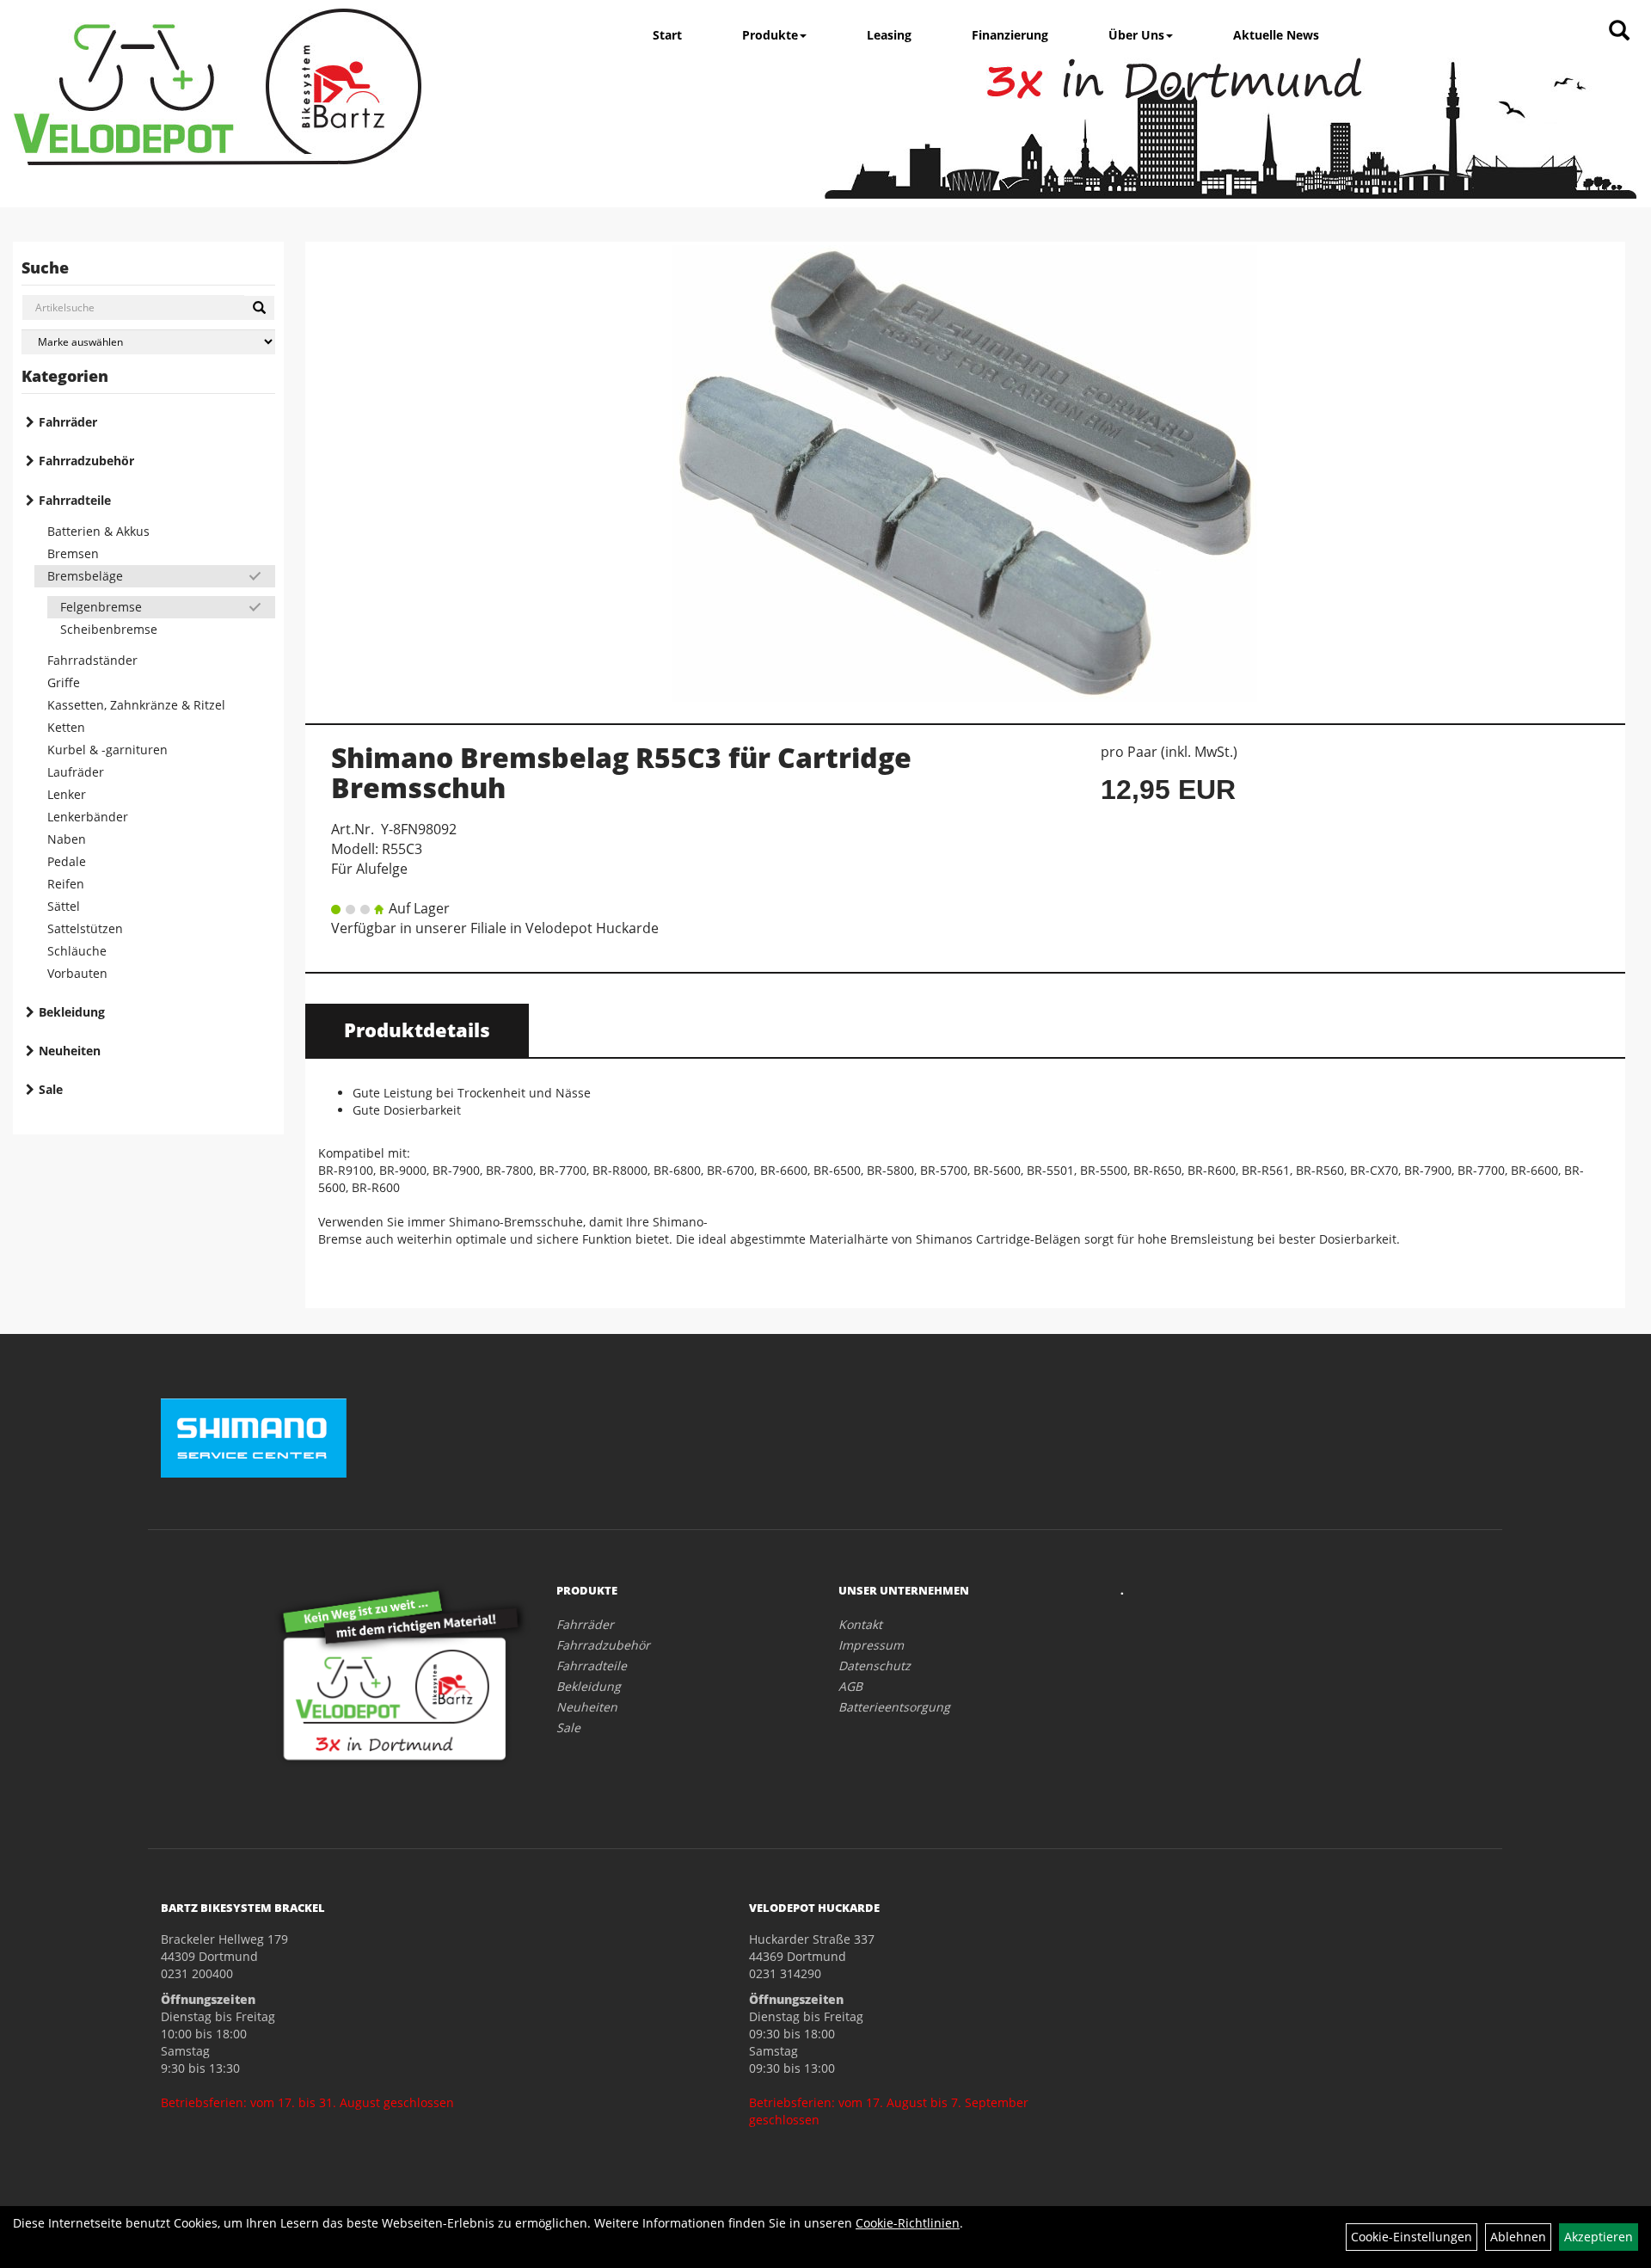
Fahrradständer (92, 660)
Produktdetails (417, 1030)
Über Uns (1136, 35)
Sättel (64, 906)
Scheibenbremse (109, 629)
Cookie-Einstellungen (1412, 2237)
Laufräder (76, 772)
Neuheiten (70, 1051)
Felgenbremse (101, 607)
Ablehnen (1518, 2237)
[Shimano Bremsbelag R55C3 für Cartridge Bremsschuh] (965, 473)
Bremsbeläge (85, 576)
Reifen (66, 884)
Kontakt (860, 1624)
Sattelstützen (85, 928)
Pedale (67, 861)
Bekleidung (72, 1012)
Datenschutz (875, 1666)
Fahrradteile (75, 500)
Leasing (889, 35)
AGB (850, 1686)
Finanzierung (1010, 35)
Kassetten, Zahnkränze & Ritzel (136, 705)
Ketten (66, 727)
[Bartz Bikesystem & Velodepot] (218, 87)
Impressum (871, 1645)
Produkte (770, 35)
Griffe (64, 682)
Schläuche (77, 951)
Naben (67, 839)
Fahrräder (68, 422)
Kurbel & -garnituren (107, 750)
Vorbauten (77, 973)
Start (667, 35)
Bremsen (73, 553)
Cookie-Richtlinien (908, 2223)
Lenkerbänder (88, 817)
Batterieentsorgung (894, 1707)
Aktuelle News (1276, 35)
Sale (51, 1089)
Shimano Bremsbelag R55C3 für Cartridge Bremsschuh (621, 772)
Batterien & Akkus (98, 531)
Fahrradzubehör (86, 461)
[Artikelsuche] (1619, 31)
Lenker (67, 794)
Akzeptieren (1599, 2237)
